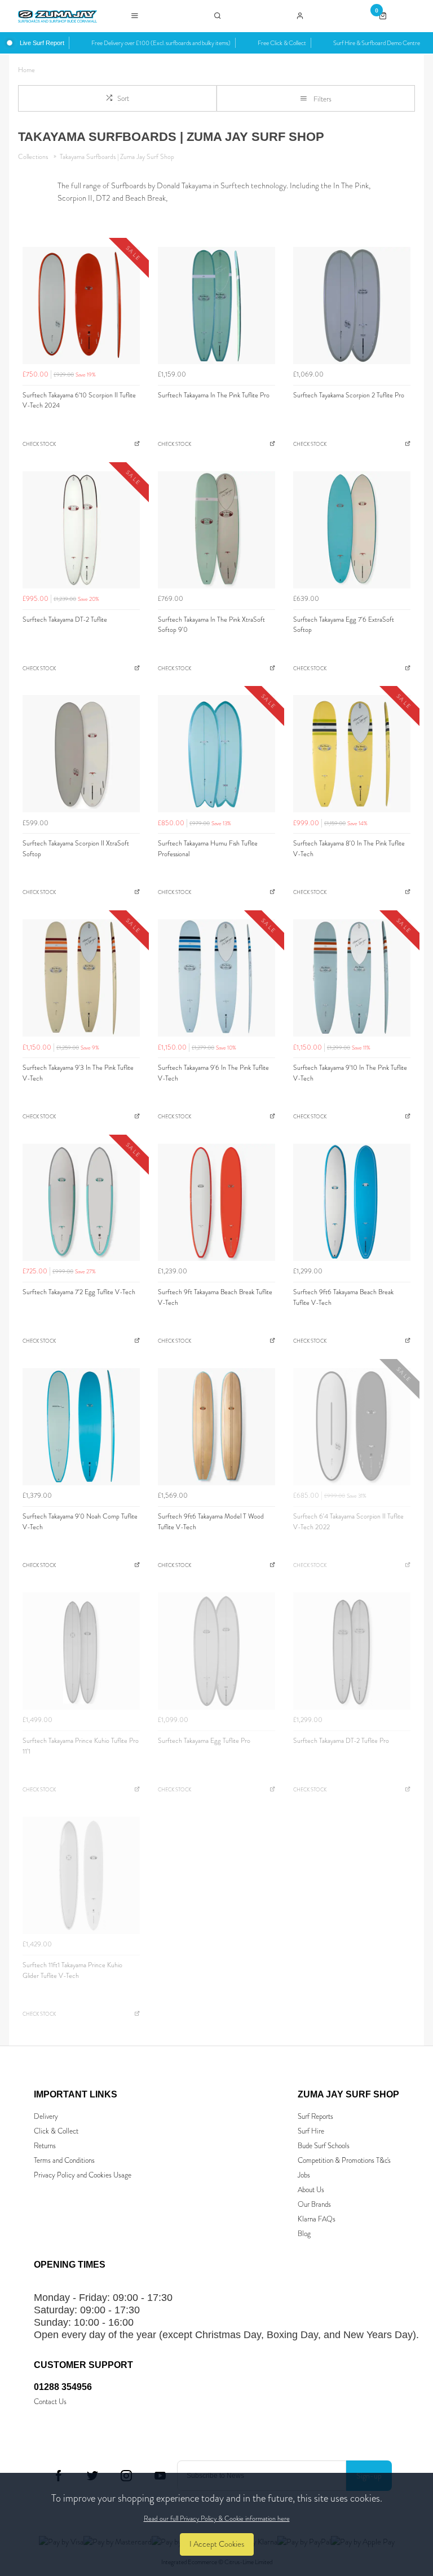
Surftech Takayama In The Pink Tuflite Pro (214, 395)
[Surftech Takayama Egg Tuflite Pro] (216, 1651)
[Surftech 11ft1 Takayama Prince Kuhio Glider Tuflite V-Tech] (81, 1875)
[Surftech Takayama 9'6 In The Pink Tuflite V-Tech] (216, 978)
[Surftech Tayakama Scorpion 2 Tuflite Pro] (352, 306)
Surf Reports (315, 2116)
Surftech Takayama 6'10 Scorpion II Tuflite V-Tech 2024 (79, 400)
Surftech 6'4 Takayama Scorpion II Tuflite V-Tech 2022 (348, 1522)
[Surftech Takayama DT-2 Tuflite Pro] (352, 1651)
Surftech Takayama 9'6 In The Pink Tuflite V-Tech (213, 1073)
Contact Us (50, 2402)
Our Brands (314, 2204)
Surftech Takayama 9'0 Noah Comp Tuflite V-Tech (80, 1522)
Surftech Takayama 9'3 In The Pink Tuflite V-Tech (78, 1073)
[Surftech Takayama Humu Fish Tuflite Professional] (216, 754)
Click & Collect (56, 2131)
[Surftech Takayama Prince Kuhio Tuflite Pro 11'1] (81, 1651)
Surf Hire (311, 2131)
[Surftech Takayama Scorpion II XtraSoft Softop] (81, 754)
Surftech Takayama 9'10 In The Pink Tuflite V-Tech (350, 1073)
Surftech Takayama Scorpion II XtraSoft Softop (76, 849)
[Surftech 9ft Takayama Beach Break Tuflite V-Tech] (216, 1202)
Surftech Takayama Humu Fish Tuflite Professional (208, 849)
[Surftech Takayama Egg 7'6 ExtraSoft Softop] (352, 530)
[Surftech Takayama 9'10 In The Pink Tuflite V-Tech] (352, 978)
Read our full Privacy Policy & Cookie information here (217, 2519)
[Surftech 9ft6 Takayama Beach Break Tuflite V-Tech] (352, 1202)
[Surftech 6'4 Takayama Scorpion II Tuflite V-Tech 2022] (352, 1427)
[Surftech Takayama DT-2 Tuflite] (81, 530)
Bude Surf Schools (324, 2146)
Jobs (304, 2175)
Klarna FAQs (317, 2219)
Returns (45, 2146)
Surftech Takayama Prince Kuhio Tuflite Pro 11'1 (81, 1746)
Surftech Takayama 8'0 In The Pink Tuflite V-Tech (349, 849)
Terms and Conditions (64, 2160)
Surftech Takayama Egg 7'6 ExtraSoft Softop (344, 625)
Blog (304, 2234)
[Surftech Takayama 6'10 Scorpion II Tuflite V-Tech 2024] (81, 306)
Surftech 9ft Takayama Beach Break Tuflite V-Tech (215, 1297)
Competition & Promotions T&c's (344, 2160)
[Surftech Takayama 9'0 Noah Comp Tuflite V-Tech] (81, 1427)
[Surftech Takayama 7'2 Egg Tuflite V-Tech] (81, 1202)
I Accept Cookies (217, 2544)
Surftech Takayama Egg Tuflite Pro (204, 1741)
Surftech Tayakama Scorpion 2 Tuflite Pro (349, 395)
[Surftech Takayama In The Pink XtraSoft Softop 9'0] (216, 530)
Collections (34, 157)
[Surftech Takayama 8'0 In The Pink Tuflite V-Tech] (352, 754)
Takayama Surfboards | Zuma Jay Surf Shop (117, 157)
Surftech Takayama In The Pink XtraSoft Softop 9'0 (211, 625)
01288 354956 (63, 2387)
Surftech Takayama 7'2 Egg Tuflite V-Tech (79, 1292)
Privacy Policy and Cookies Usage (83, 2175)
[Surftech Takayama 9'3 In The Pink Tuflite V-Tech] (81, 978)
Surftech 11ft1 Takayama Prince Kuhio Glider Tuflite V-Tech (72, 1970)
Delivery (46, 2116)
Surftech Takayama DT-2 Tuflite (65, 619)
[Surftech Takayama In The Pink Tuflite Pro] (216, 306)
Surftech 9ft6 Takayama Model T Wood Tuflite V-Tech (211, 1522)
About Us (311, 2190)
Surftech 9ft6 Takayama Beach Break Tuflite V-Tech (343, 1297)
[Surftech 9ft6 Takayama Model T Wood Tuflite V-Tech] (216, 1427)
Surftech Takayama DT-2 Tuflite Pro (341, 1741)
